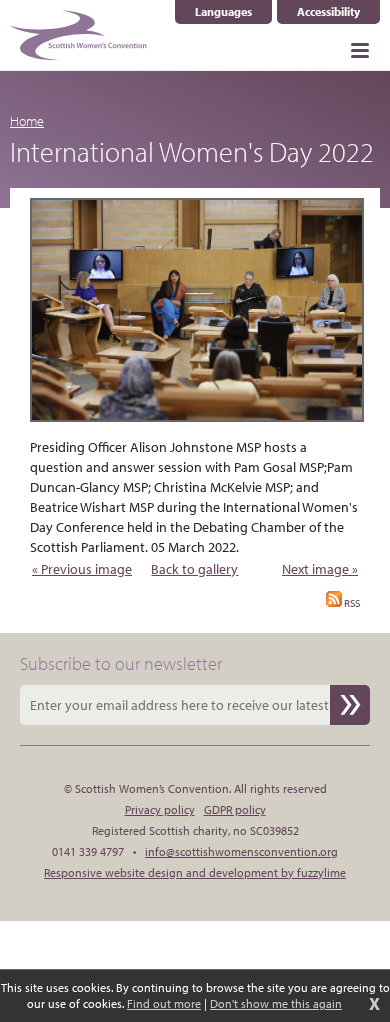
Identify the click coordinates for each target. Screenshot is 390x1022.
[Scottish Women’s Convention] (78, 35)
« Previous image (82, 569)
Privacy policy (160, 809)
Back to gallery (194, 569)
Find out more (164, 1003)
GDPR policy (235, 809)
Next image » (320, 569)
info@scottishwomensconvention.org (241, 851)
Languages (233, 12)
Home (27, 121)
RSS (351, 603)
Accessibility (328, 11)
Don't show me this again (276, 1003)
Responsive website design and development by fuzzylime (195, 872)
